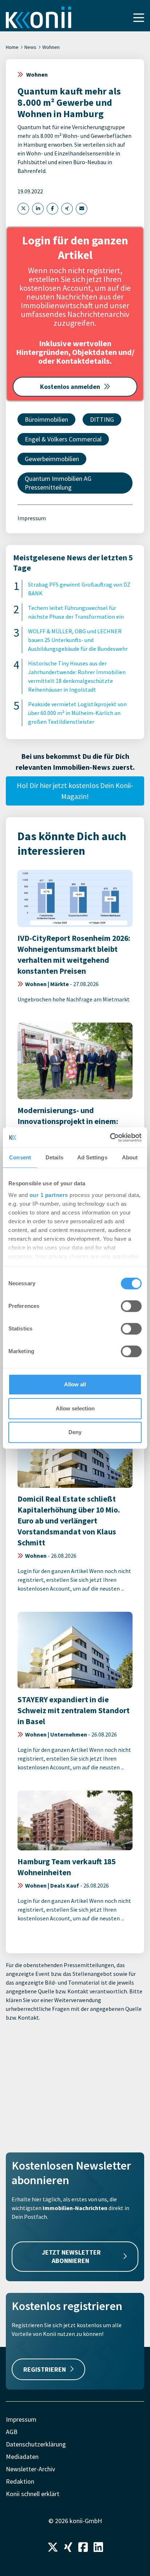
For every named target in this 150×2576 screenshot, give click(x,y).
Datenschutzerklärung (36, 2444)
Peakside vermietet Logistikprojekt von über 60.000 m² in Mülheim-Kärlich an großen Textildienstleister (77, 713)
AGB (12, 2432)
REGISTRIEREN (45, 2369)
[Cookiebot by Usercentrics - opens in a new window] (110, 1138)
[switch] (131, 1306)
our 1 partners (49, 1195)
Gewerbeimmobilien (52, 459)
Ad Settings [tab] (92, 1157)
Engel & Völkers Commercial (63, 439)
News (30, 47)
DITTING (102, 419)
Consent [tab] (20, 1157)
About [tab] (130, 1157)
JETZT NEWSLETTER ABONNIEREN (71, 2256)
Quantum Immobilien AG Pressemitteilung (58, 483)
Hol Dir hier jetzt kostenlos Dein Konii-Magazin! (75, 791)
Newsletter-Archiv (30, 2469)
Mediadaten (22, 2457)
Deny (75, 1432)
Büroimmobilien (46, 419)
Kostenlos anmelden (70, 387)
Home (12, 47)
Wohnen (51, 47)
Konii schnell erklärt (33, 2494)
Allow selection (75, 1408)
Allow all (75, 1384)
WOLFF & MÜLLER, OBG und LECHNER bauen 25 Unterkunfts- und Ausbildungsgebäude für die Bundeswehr (78, 640)
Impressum (32, 518)
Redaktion (20, 2481)
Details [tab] (54, 1157)
